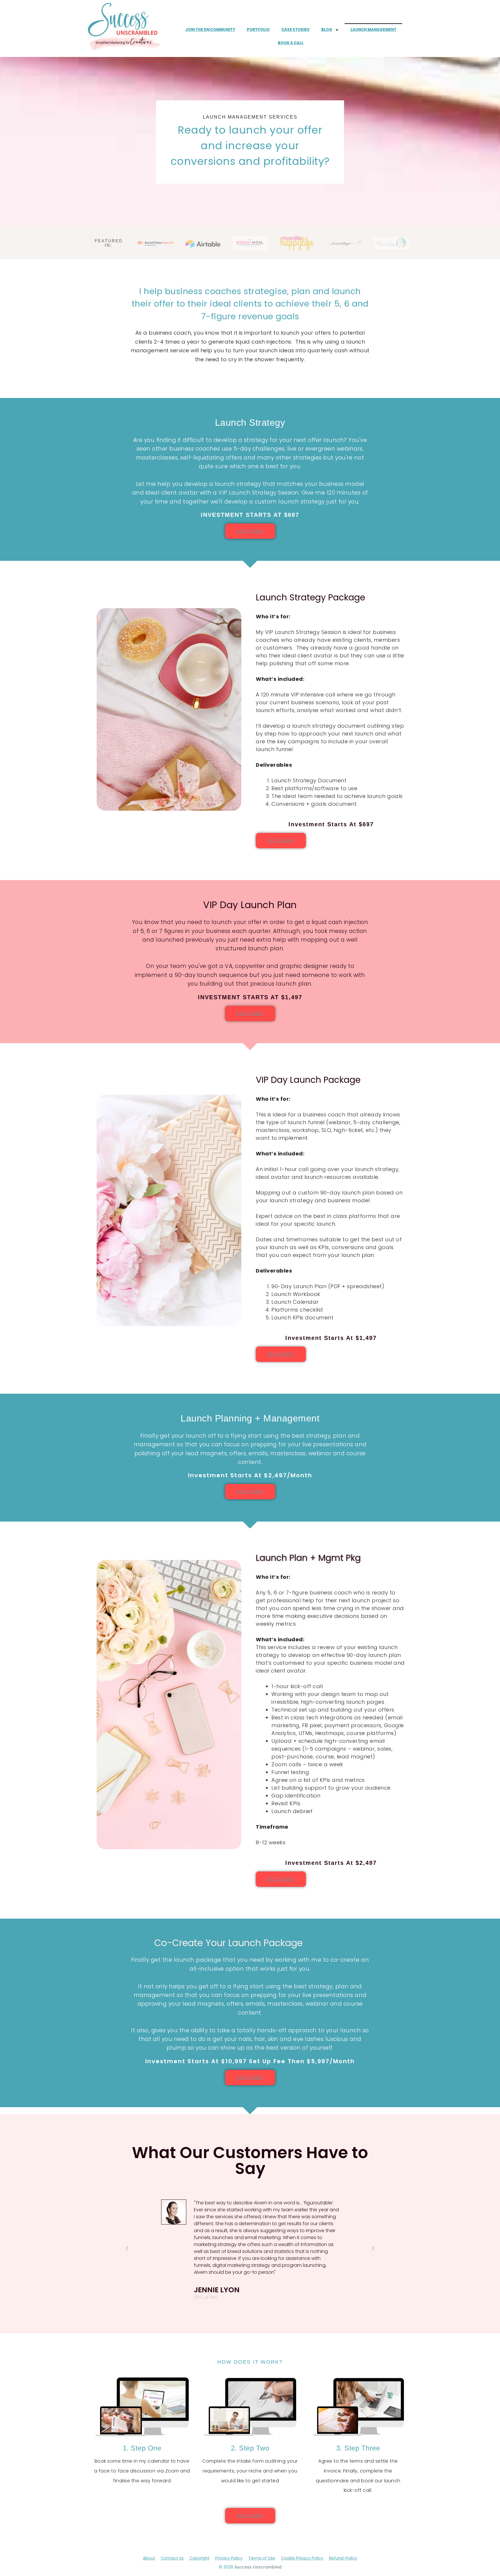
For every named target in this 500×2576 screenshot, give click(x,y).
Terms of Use (262, 2558)
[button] (127, 2248)
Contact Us (172, 2558)
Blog (327, 30)
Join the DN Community (210, 30)
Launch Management (373, 30)
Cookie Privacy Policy (302, 2558)
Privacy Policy (229, 2558)
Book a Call (291, 43)
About (149, 2558)
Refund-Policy (343, 2558)
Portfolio (258, 30)
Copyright (200, 2558)
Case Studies (295, 30)
